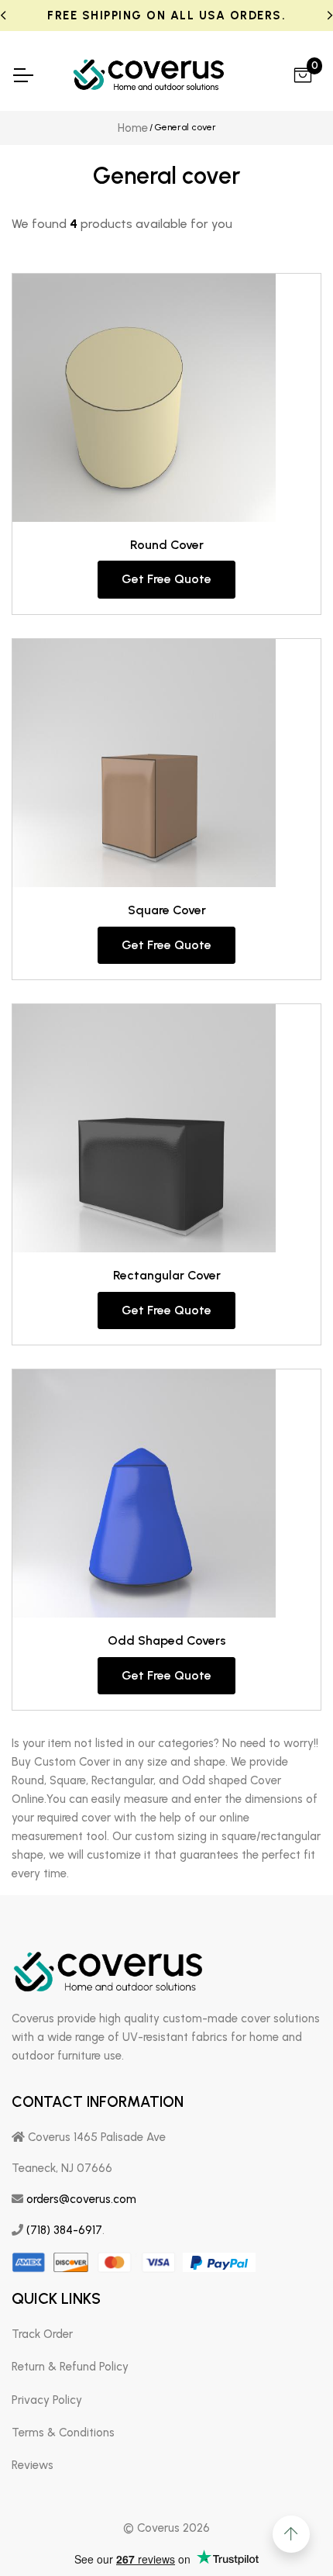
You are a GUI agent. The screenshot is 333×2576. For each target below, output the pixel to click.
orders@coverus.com (81, 2199)
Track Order (42, 2334)
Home (133, 128)
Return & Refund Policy (70, 2367)
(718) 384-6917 (64, 2230)
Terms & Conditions (63, 2433)
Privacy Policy (47, 2400)
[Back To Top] (291, 2534)
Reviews (33, 2465)
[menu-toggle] (22, 75)
